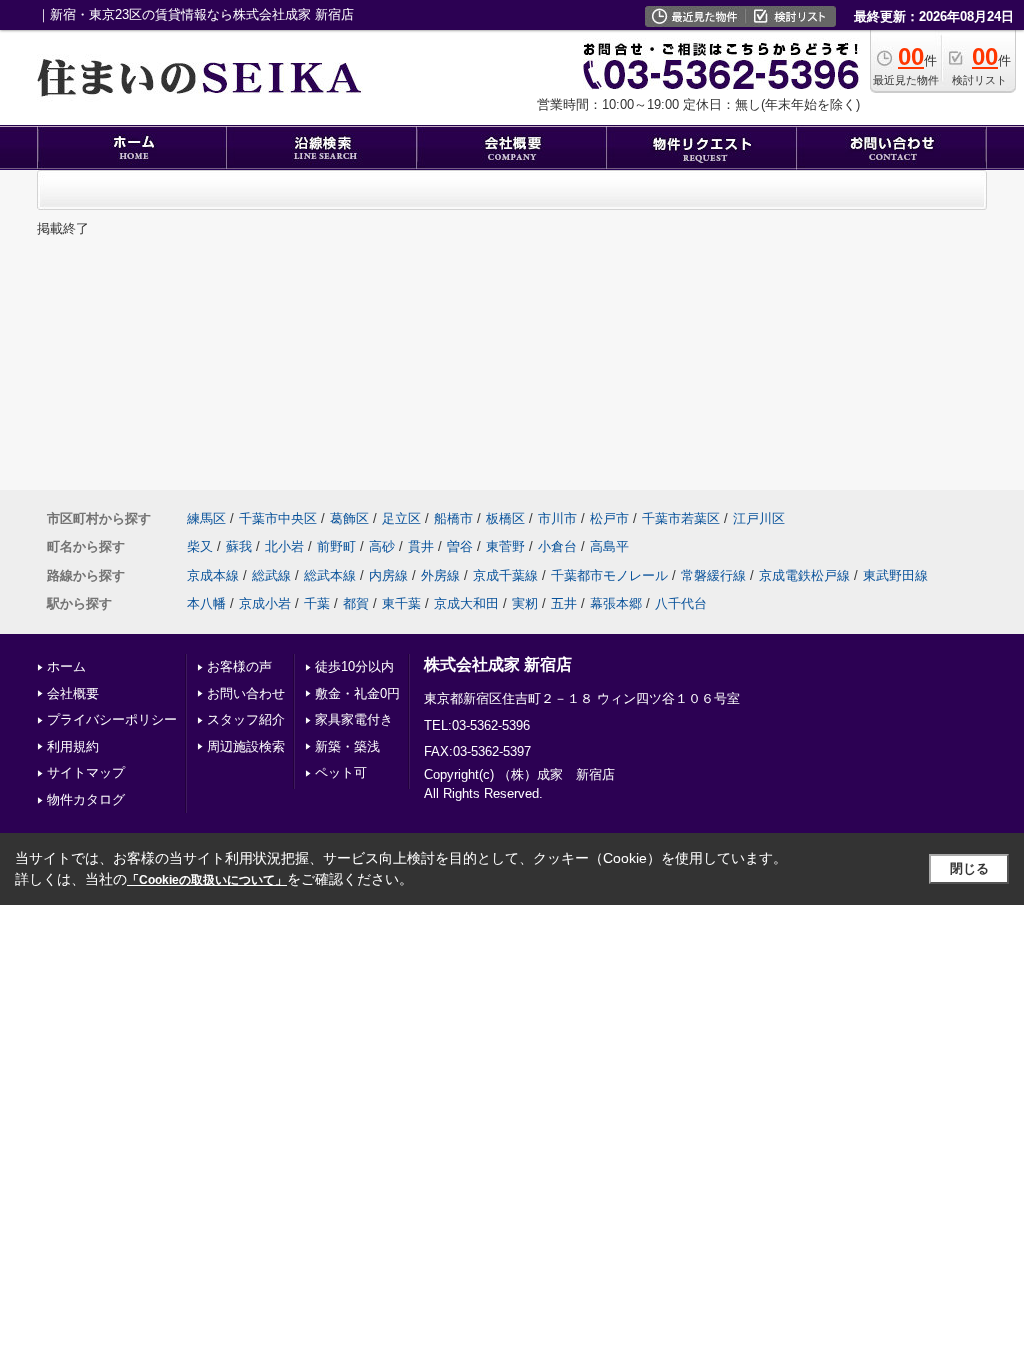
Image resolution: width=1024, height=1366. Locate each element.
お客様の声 (239, 666)
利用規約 (73, 746)
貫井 (421, 546)
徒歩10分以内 (354, 666)
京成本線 (213, 575)
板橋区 (505, 518)
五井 (564, 603)
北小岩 (284, 546)
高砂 (382, 546)
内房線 (388, 575)
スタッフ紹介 (246, 719)
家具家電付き (354, 719)
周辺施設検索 (246, 746)
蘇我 (239, 546)
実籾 (525, 603)
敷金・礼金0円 (357, 693)
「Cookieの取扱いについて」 (207, 880)
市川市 (557, 518)
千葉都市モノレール (609, 575)
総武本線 (330, 575)
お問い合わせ (246, 693)
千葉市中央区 (278, 518)
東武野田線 (895, 575)
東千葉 (401, 603)
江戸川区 (759, 518)
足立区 (401, 518)
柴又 (200, 546)
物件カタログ (86, 799)
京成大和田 (466, 603)
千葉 (317, 603)
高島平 (609, 546)
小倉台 (557, 546)
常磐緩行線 (713, 575)
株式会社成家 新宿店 (498, 664)
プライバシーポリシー (112, 719)
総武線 (271, 575)
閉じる (969, 868)
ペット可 (341, 772)
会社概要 (73, 693)
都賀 (356, 603)
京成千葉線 (505, 575)
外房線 (440, 575)
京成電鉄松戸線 (804, 575)
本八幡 (206, 603)
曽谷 (460, 546)
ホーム (66, 666)
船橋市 (453, 518)
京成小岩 (265, 603)
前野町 (336, 546)
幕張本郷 (616, 603)
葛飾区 (349, 518)
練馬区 (206, 518)
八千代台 (681, 603)
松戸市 (609, 518)
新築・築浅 (347, 746)
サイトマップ (86, 772)
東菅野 (505, 546)
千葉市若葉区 (681, 518)
